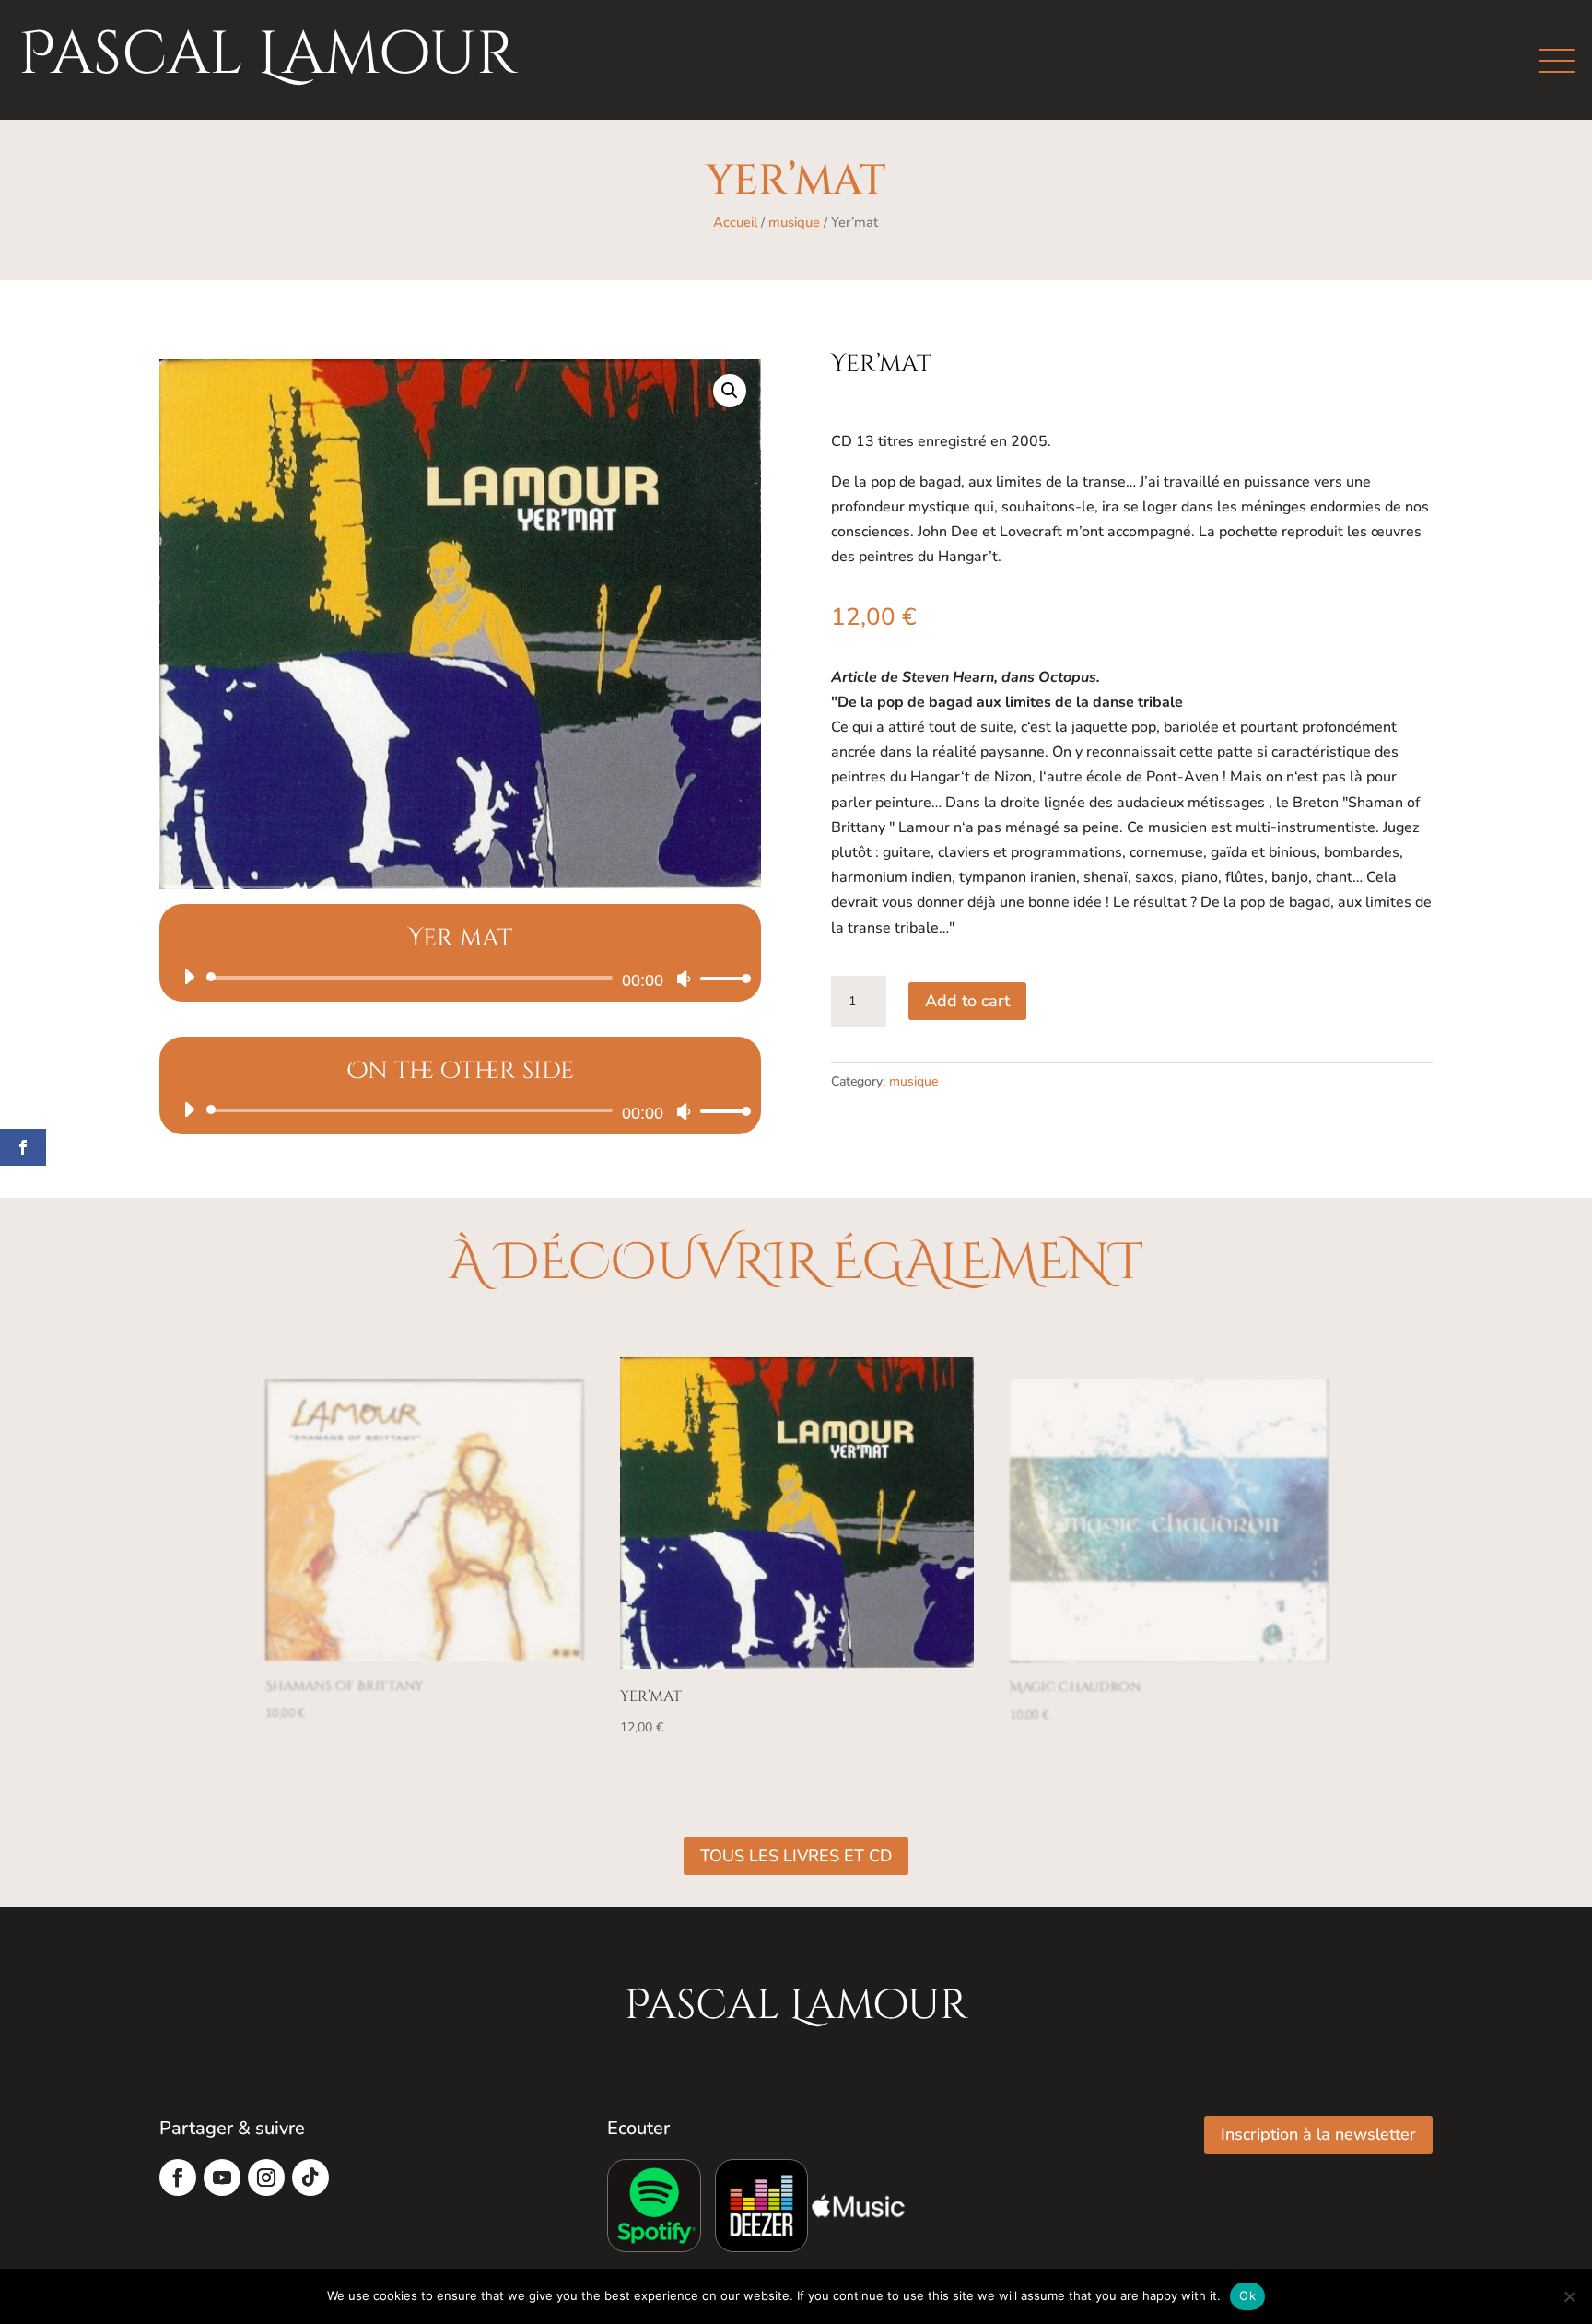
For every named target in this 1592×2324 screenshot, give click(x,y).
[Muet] (684, 979)
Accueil (735, 222)
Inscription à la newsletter (1318, 2134)
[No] (1569, 2296)
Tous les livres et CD (796, 1856)
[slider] (720, 978)
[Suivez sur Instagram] (266, 2177)
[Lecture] (189, 977)
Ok (1247, 2295)
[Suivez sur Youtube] (222, 2177)
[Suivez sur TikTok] (310, 2177)
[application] (460, 978)
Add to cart (967, 1001)
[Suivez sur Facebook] (178, 2177)
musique (794, 222)
